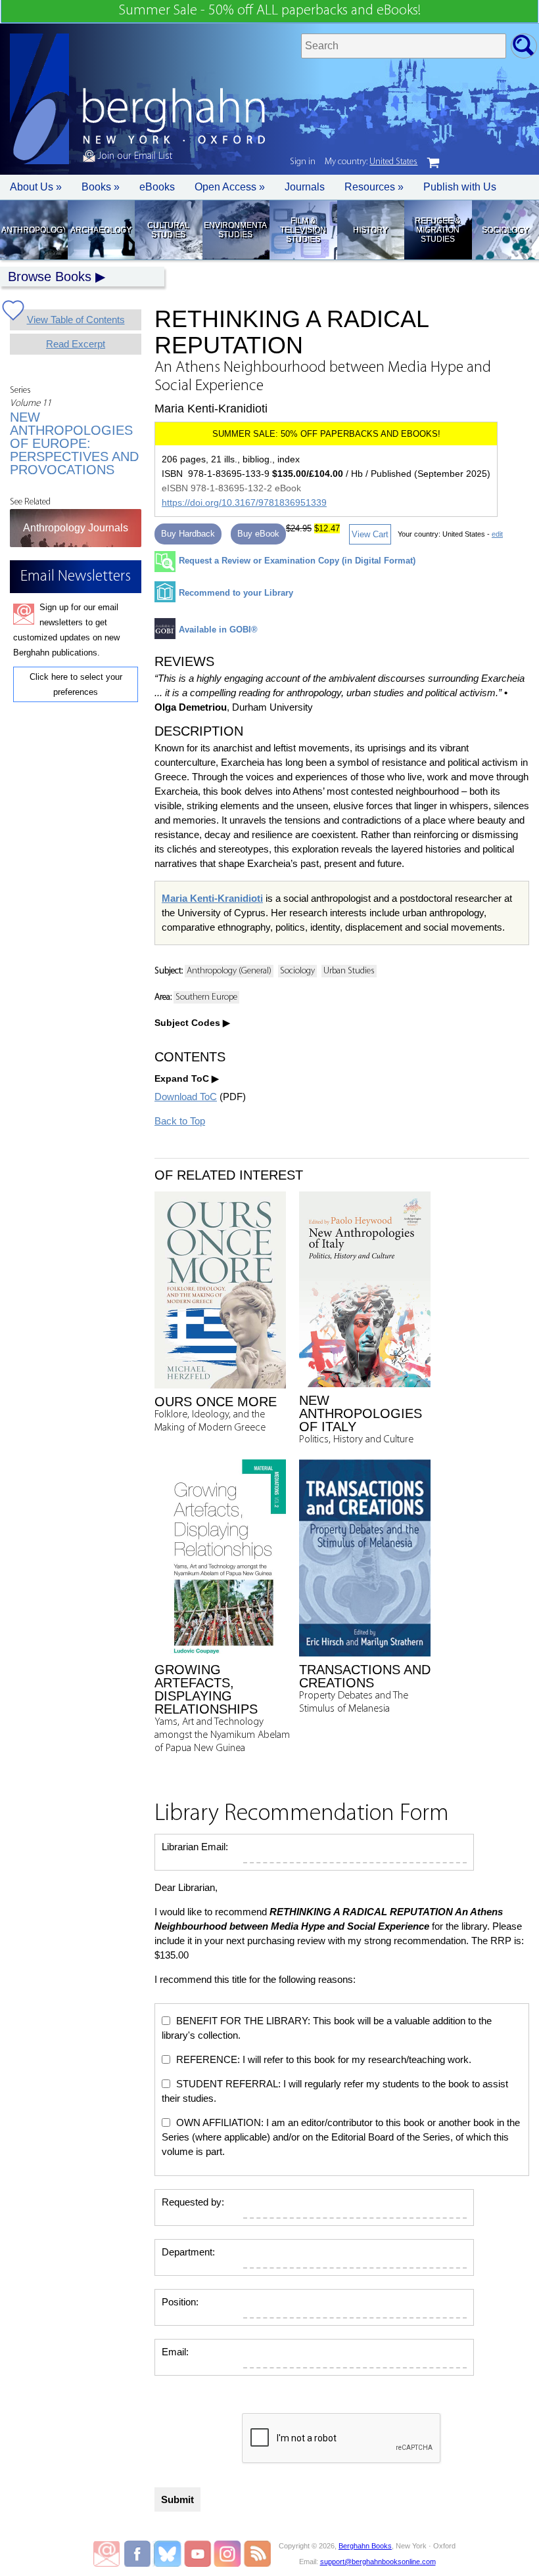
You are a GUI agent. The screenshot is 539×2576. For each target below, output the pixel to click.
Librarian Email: (195, 1847)
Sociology (505, 230)
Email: (175, 2352)
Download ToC (186, 1097)
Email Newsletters (106, 2554)
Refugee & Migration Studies (437, 230)
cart (433, 163)
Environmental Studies (236, 230)
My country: (371, 162)
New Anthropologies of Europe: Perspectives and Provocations (74, 443)
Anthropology (33, 230)
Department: (188, 2252)
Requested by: (193, 2202)
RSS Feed (257, 2554)
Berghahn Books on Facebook (139, 2554)
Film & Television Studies (303, 230)
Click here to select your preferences (76, 684)
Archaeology (101, 230)
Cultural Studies (168, 230)
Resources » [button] (374, 187)
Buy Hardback (188, 534)
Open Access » (230, 187)
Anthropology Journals (76, 528)
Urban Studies (349, 971)
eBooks (157, 187)
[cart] (433, 163)
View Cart (370, 534)
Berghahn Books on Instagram (228, 2554)
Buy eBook (258, 534)
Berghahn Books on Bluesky (169, 2554)
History (370, 230)
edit (497, 534)
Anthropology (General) (229, 971)
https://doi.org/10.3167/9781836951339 (244, 502)
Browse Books (50, 277)
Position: (180, 2302)
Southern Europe (206, 997)
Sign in (303, 162)
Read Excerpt (76, 344)
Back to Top (180, 1121)
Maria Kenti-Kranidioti (212, 898)
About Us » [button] (36, 187)
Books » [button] (101, 187)
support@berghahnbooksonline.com (378, 2562)
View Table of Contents (76, 320)
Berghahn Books (365, 2546)
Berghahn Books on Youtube (198, 2554)
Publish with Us (460, 187)
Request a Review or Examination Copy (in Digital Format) (297, 561)
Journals (305, 187)
